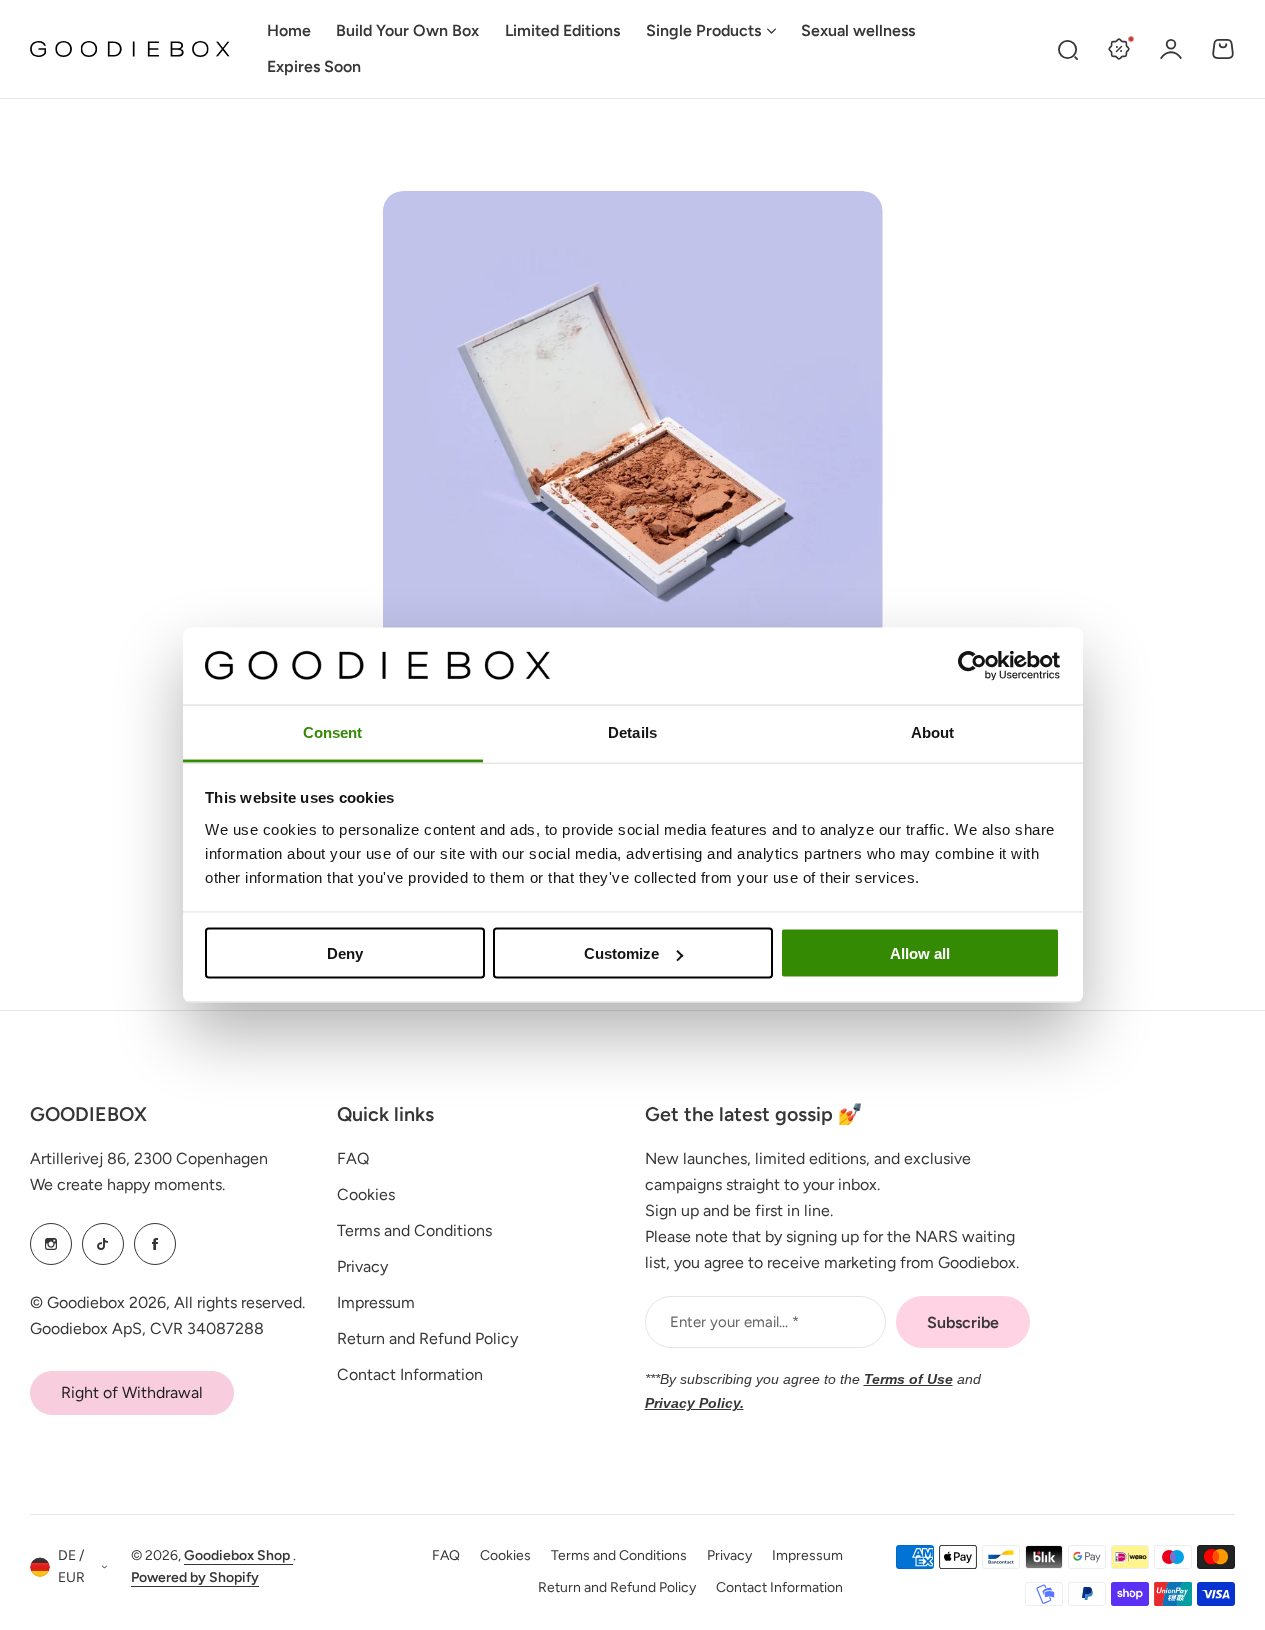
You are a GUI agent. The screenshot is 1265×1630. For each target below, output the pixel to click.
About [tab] (933, 731)
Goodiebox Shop (238, 1555)
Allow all (920, 953)
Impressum (376, 1302)
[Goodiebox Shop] (130, 49)
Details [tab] (632, 731)
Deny (345, 953)
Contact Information (410, 1374)
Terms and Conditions (414, 1230)
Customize (621, 953)
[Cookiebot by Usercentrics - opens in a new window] (972, 666)
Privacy (362, 1266)
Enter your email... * (734, 1322)
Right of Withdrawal (132, 1392)
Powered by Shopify (195, 1577)
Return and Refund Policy (427, 1338)
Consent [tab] (333, 731)
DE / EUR (71, 1567)
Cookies (366, 1194)
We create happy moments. (127, 1184)
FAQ (353, 1158)
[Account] (1171, 49)
